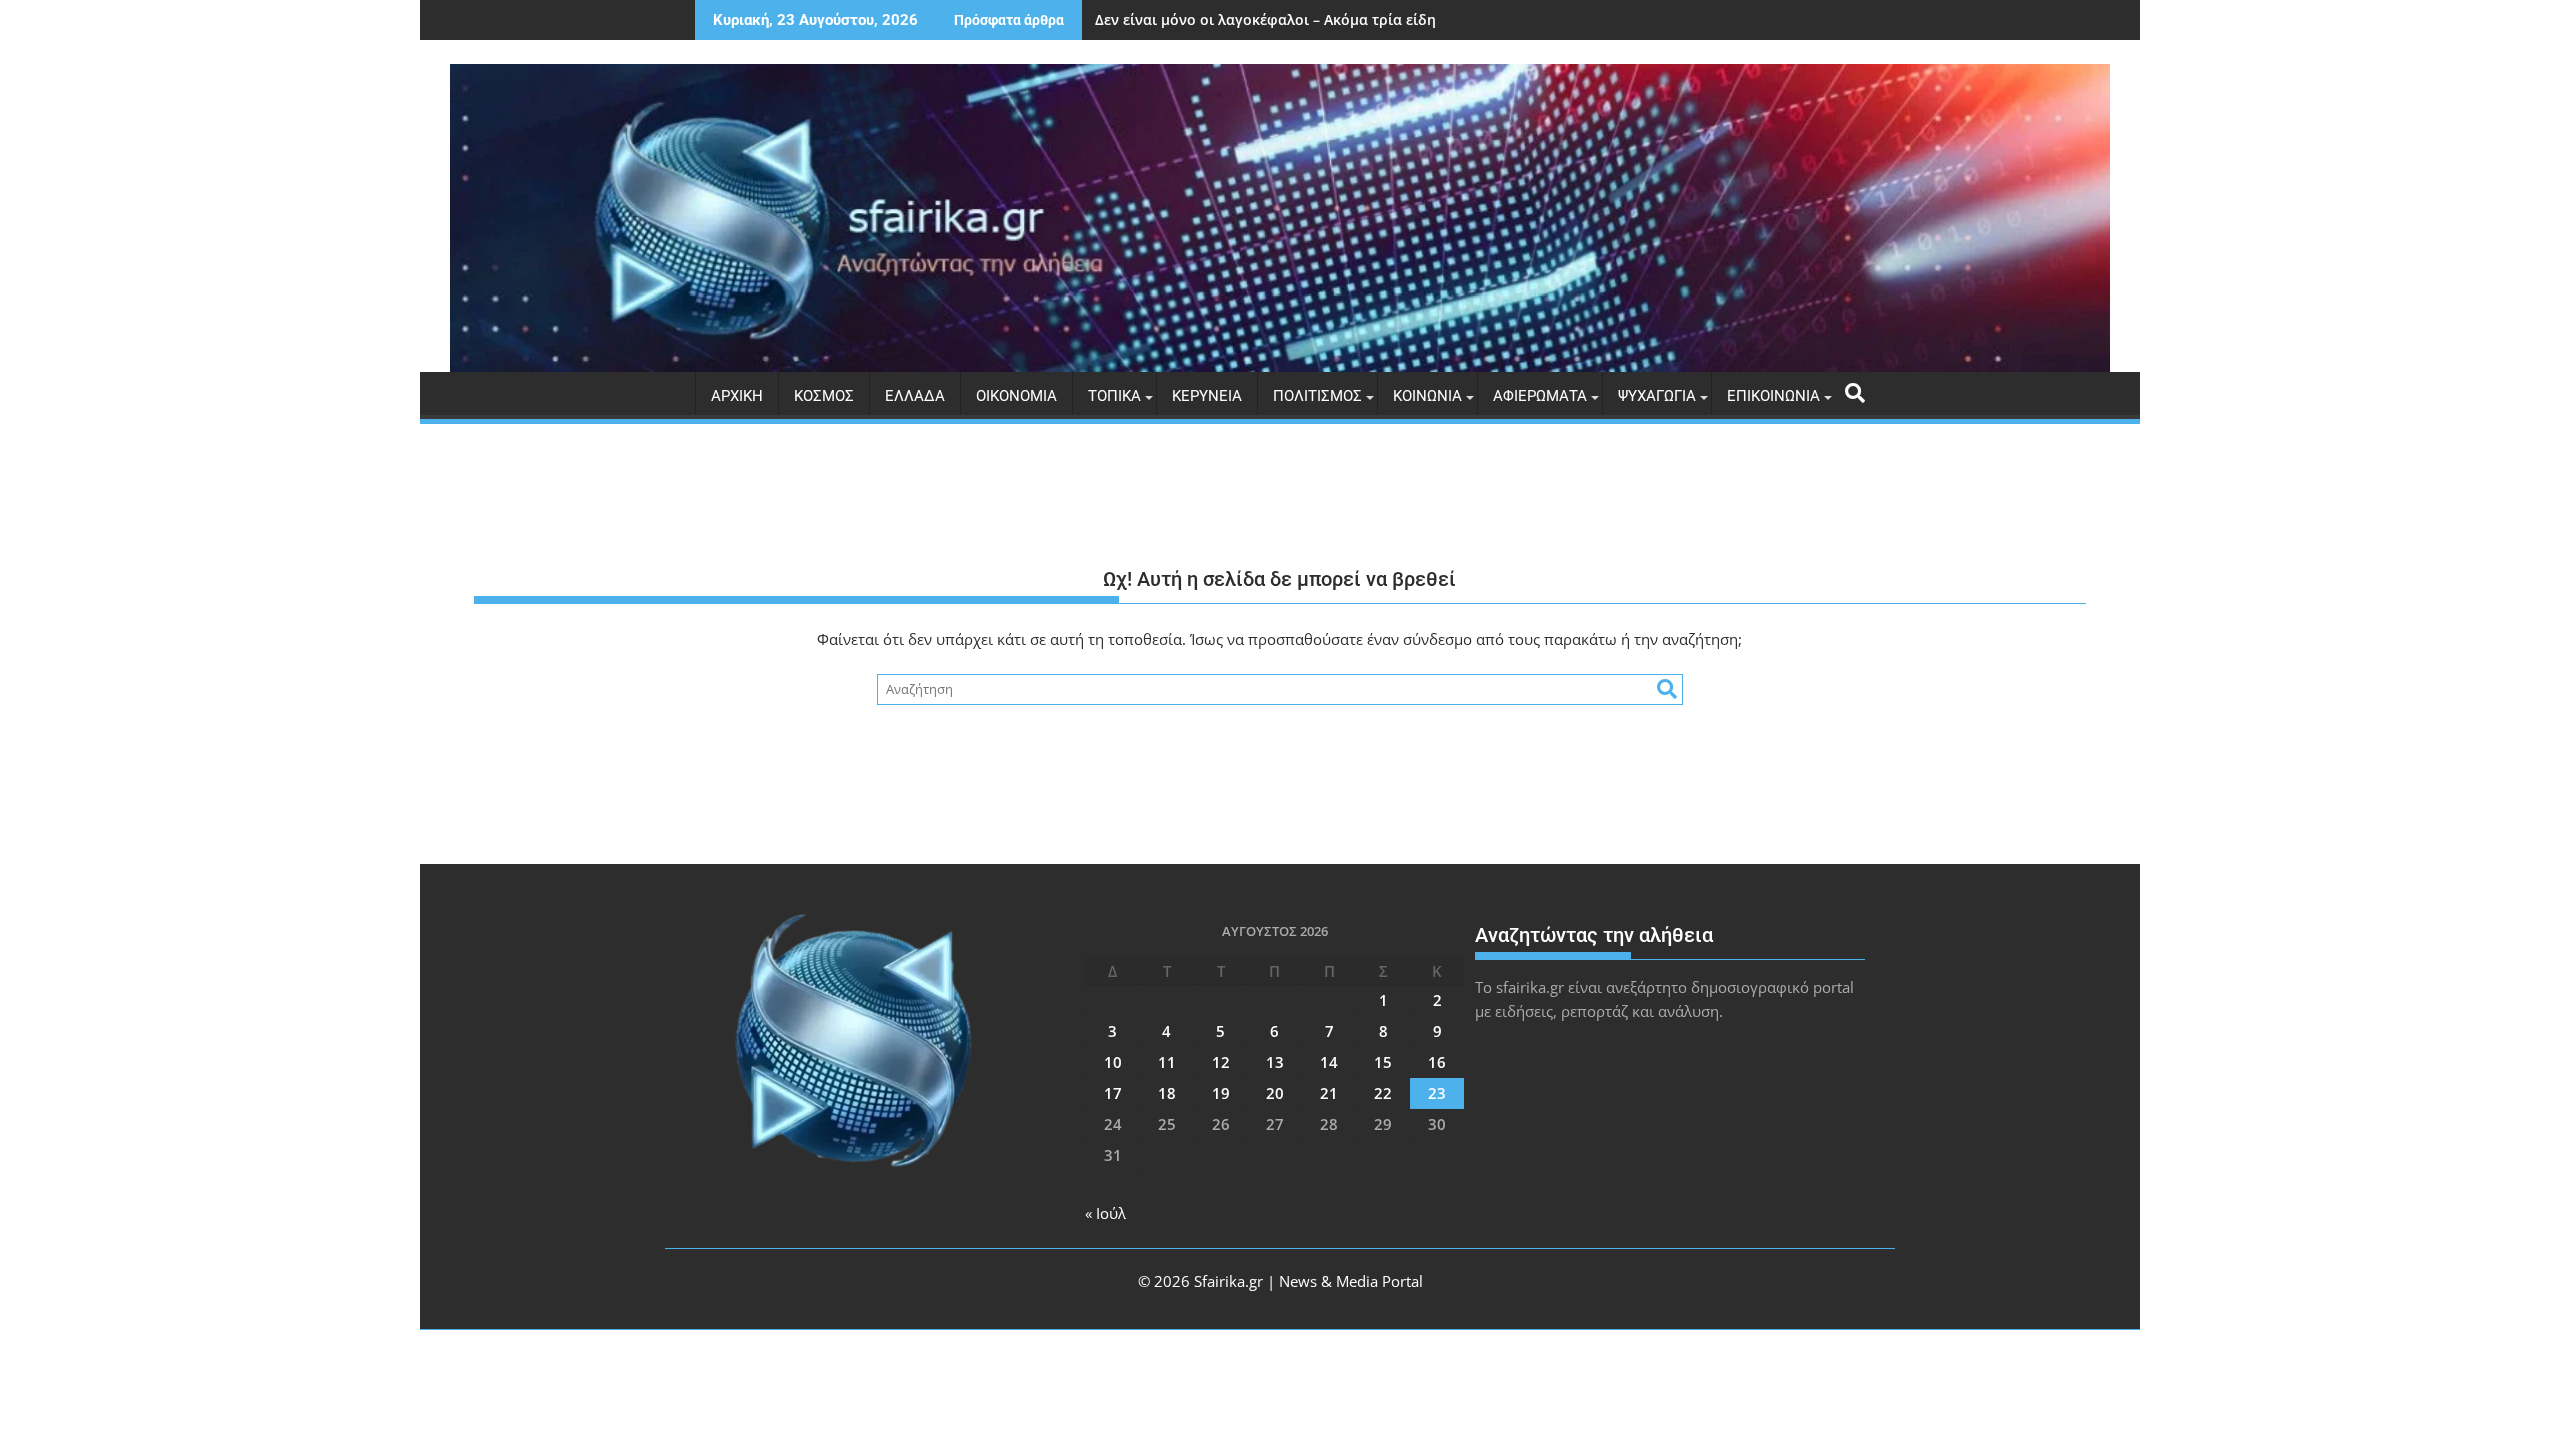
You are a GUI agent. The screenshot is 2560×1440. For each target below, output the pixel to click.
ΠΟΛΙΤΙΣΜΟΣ (1317, 396)
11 (1167, 1062)
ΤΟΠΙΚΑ (1114, 396)
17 (1113, 1093)
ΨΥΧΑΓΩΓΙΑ (1657, 396)
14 (1329, 1062)
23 (1437, 1093)
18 (1167, 1093)
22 (1383, 1093)
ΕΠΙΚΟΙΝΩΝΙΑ (1773, 396)
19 (1221, 1093)
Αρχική (737, 396)
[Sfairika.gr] (1280, 218)
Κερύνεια (1207, 396)
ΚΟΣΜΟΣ (824, 396)
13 (1275, 1062)
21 (1329, 1093)
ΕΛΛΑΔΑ (915, 396)
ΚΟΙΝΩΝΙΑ (1427, 396)
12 (1221, 1062)
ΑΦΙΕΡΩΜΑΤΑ (1540, 396)
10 (1113, 1062)
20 (1275, 1093)
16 (1437, 1062)
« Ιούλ (1105, 1213)
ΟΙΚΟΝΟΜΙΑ (1016, 396)
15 (1383, 1062)
